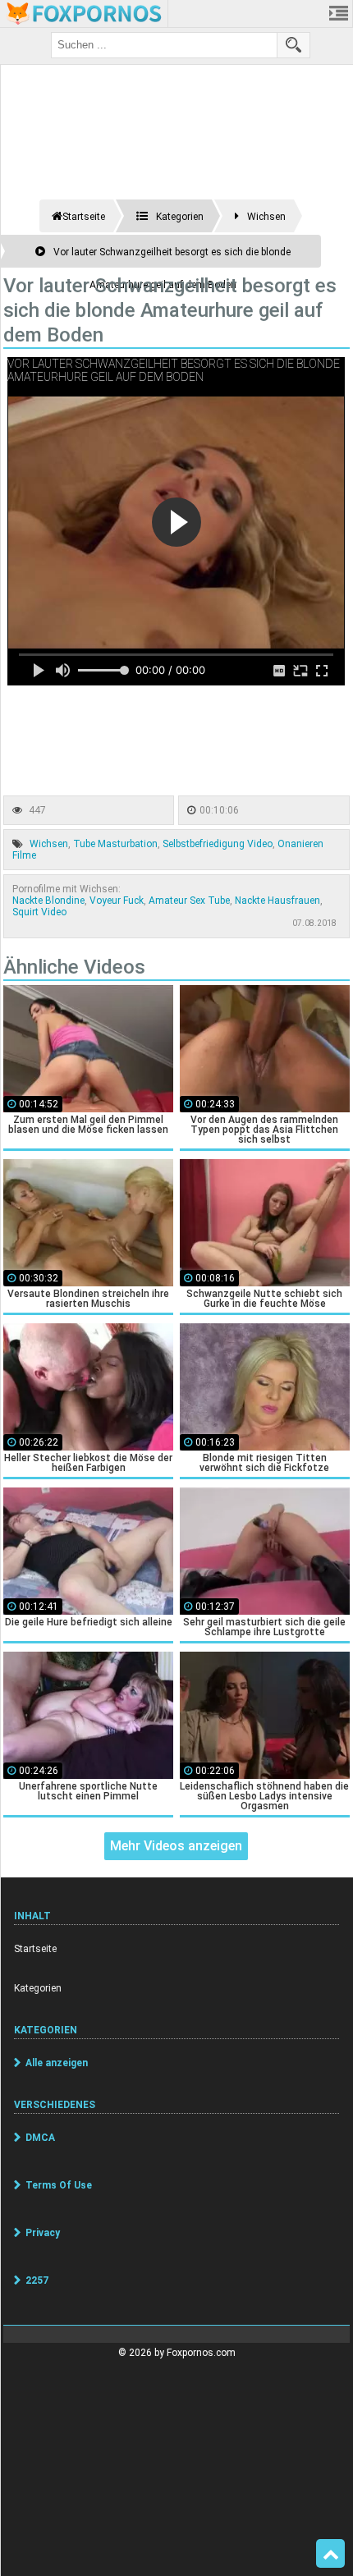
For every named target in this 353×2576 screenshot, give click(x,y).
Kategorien (38, 1988)
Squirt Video (39, 912)
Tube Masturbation (115, 844)
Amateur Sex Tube (189, 901)
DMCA (40, 2138)
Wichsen (49, 844)
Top (330, 2554)
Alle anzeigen (57, 2063)
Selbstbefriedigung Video (218, 844)
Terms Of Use (59, 2185)
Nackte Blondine (48, 901)
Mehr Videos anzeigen (176, 1846)
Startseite (35, 1949)
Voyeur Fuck (117, 901)
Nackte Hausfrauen (277, 901)
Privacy (43, 2233)
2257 (37, 2280)
